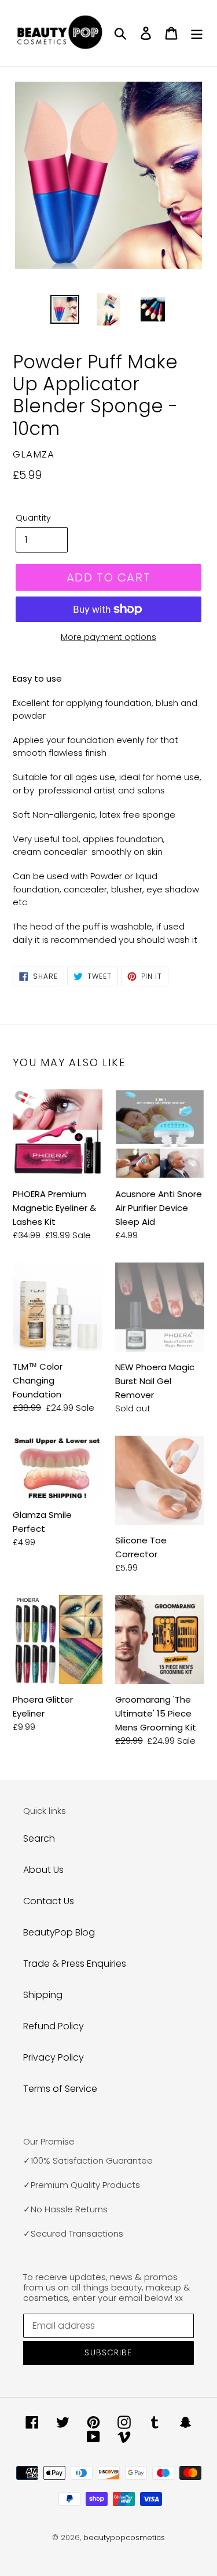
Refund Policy (54, 2026)
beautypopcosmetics (124, 2537)
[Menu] (197, 33)
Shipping (43, 1995)
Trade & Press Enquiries (75, 1964)
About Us (43, 1870)
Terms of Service (60, 2089)
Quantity (33, 518)
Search (39, 1838)
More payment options (108, 637)
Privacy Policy (54, 2057)
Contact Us (49, 1901)
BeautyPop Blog (59, 1932)
